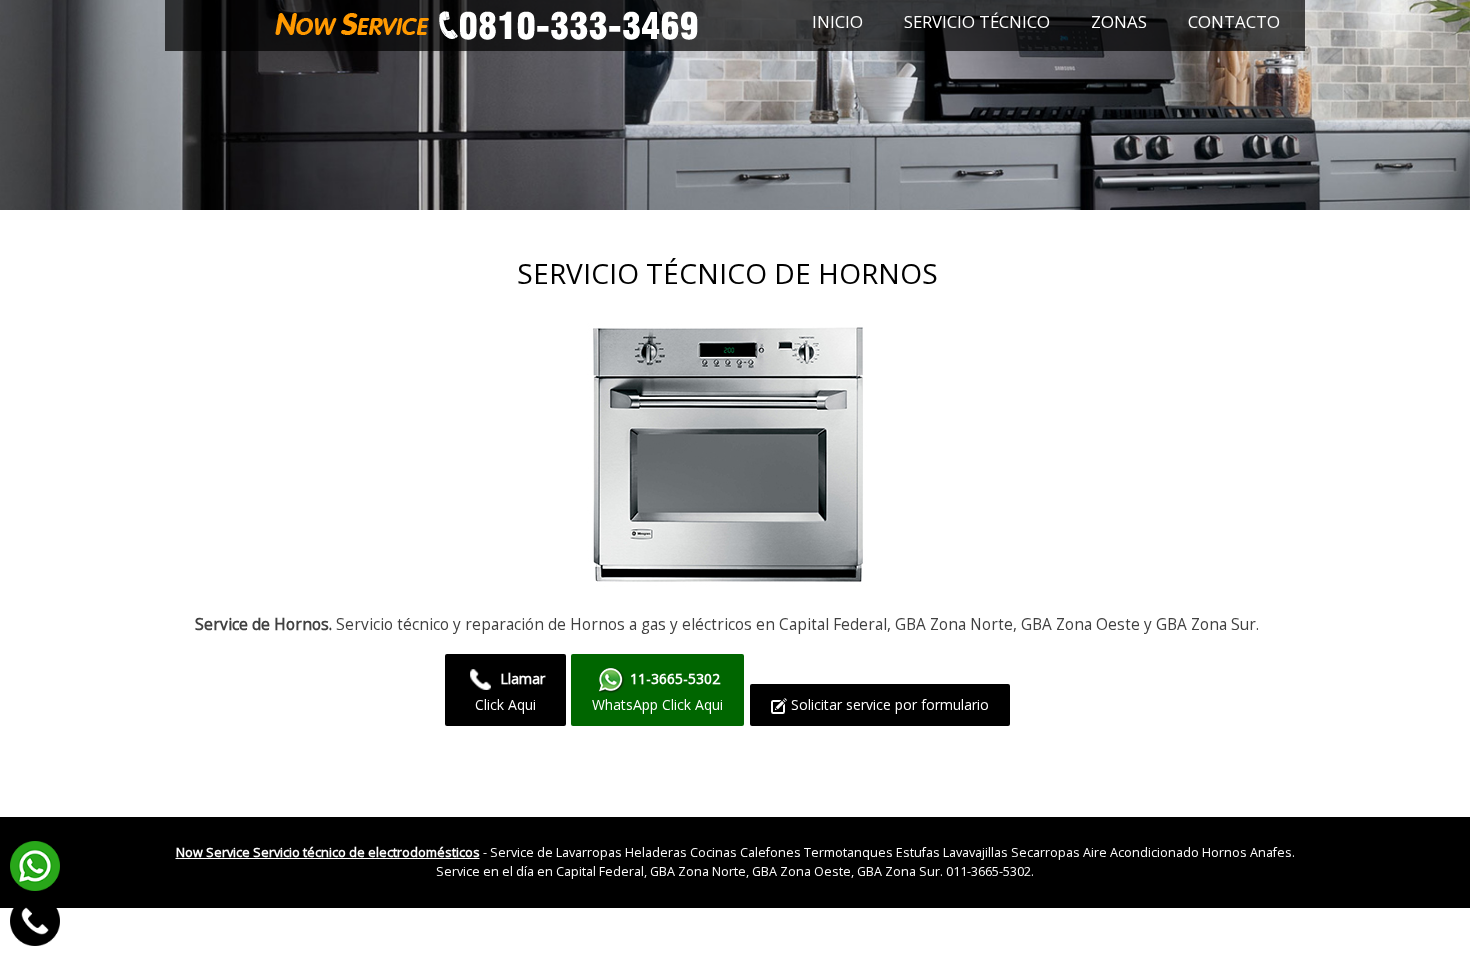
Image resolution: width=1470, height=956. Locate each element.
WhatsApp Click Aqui (657, 691)
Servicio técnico (977, 21)
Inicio (837, 21)
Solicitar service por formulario (888, 704)
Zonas (1119, 21)
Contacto (1234, 21)
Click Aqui (510, 691)
